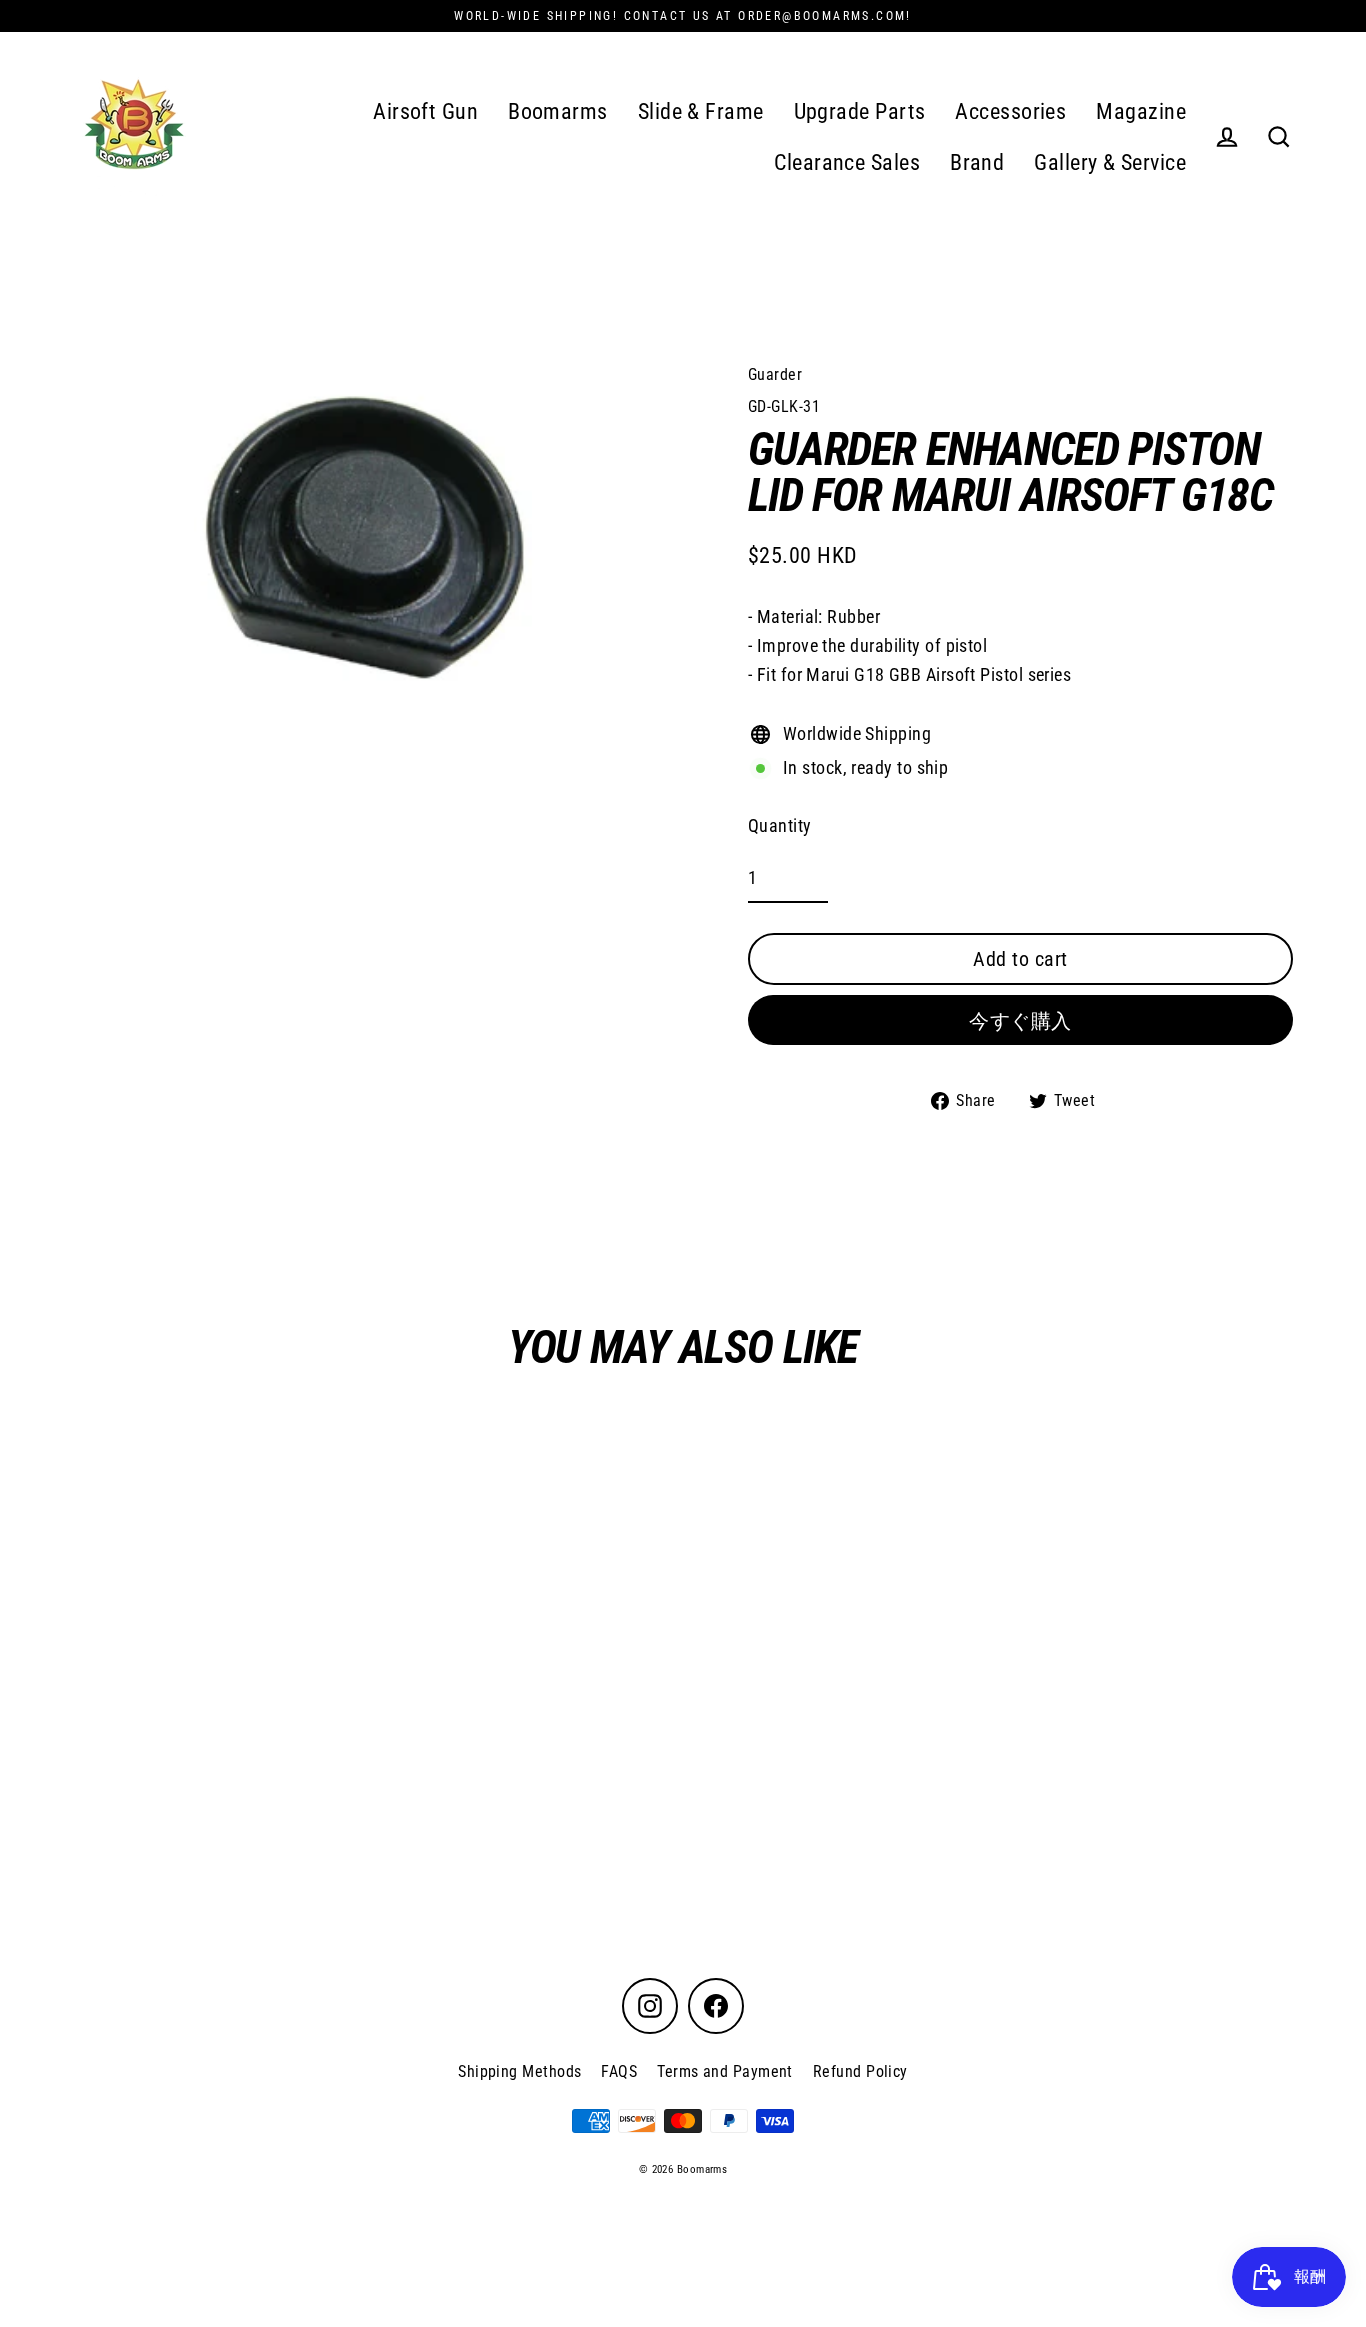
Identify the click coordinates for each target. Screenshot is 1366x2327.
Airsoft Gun (425, 111)
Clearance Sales (847, 162)
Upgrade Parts (860, 111)
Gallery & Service (1110, 162)
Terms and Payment (725, 2071)
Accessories (1010, 111)
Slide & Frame (701, 111)
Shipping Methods (519, 2071)
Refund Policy (860, 2071)
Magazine (1141, 111)
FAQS (619, 2071)
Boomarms (558, 111)
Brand (977, 162)
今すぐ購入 (1020, 1021)
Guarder (775, 374)
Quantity (780, 825)
